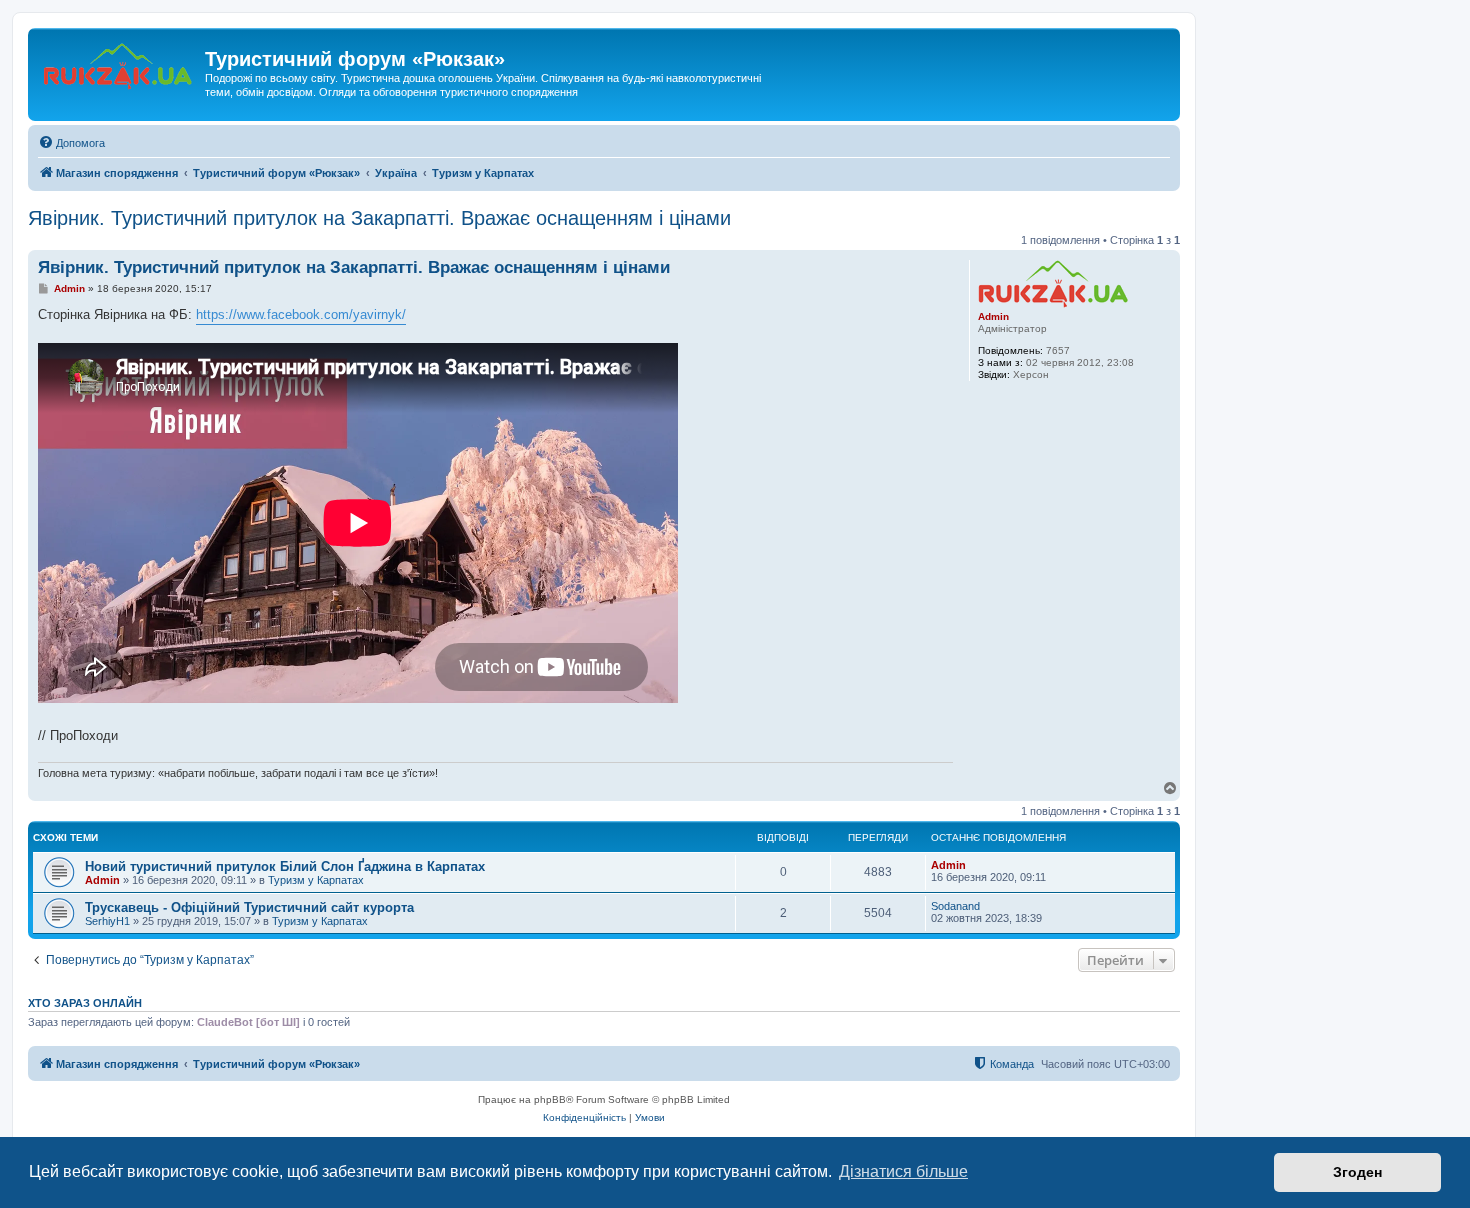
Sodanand (955, 906)
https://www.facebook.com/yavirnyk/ (301, 314)
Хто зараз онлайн (85, 1003)
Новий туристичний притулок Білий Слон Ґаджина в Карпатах (285, 866)
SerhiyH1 (107, 921)
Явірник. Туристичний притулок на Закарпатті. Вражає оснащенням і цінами (379, 218)
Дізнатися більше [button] (903, 1171)
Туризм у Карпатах (316, 880)
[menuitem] (71, 143)
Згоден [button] (1357, 1172)
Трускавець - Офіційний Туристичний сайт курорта (249, 907)
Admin (993, 316)
